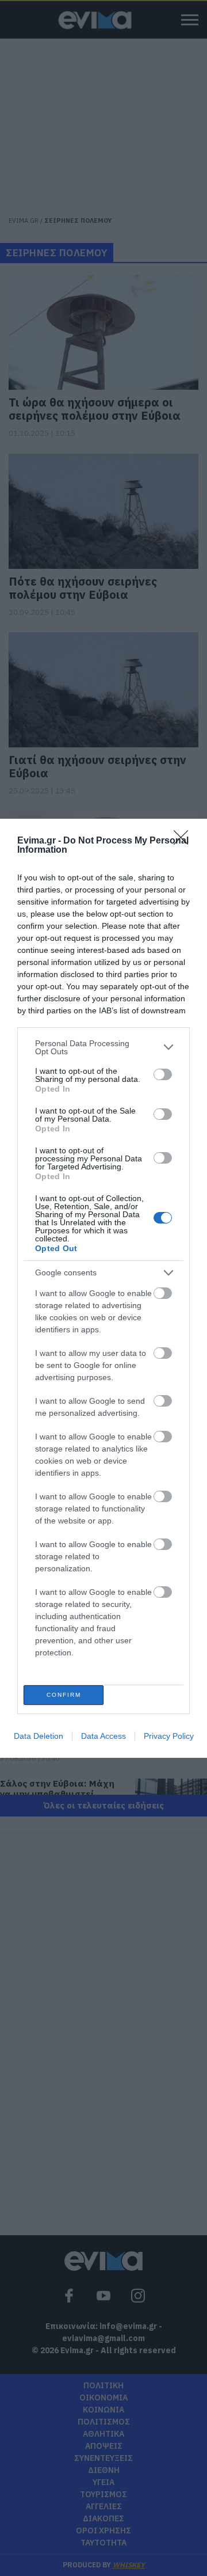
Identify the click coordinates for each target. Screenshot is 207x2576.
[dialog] (103, 1288)
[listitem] (103, 1047)
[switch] (163, 1074)
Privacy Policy (169, 1736)
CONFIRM (64, 1695)
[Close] (185, 841)
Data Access (103, 1736)
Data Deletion (39, 1736)
